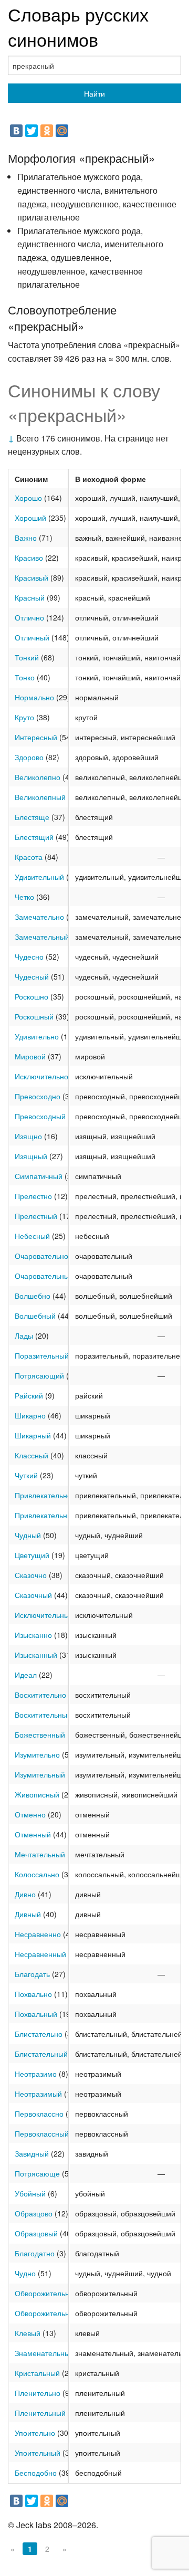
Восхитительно (40, 1695)
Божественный (40, 1734)
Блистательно (39, 2034)
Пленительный (40, 2413)
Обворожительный (47, 2313)
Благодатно (35, 2253)
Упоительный (38, 2453)
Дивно (25, 1894)
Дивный (28, 1914)
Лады (24, 1336)
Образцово (34, 2213)
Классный (31, 1455)
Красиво (29, 558)
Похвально (33, 1994)
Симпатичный (39, 1176)
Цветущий (32, 1555)
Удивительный (39, 877)
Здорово (29, 757)
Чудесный (32, 976)
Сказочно (31, 1575)
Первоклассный (42, 2133)
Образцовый (36, 2233)
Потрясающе (37, 2173)
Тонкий (27, 657)
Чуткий (26, 1475)
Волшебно (33, 1296)
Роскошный (34, 1016)
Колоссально (37, 1874)
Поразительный (42, 1355)
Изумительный (40, 1774)
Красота (29, 857)
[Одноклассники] (47, 131)
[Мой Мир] (62, 131)
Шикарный (33, 1435)
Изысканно (33, 1635)
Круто (24, 717)
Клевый (28, 2333)
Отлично (29, 617)
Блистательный (41, 2054)
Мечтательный (40, 1854)
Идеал (26, 1675)
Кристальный (37, 2373)
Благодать (32, 1974)
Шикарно (30, 1415)
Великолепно (38, 777)
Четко (24, 897)
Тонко (25, 677)
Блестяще (32, 817)
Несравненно (38, 1934)
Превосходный (40, 1116)
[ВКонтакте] (16, 131)
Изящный (31, 1156)
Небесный (32, 1236)
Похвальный (36, 2014)
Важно (26, 538)
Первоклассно (39, 2114)
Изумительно (37, 1754)
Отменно (30, 1814)
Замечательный (42, 937)
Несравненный (40, 1954)
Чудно (25, 2273)
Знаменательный (44, 2353)
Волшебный (35, 1316)
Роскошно (31, 996)
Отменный (33, 1834)
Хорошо (28, 498)
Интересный (36, 737)
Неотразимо (36, 2074)
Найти (94, 93)
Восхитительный (43, 1715)
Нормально (34, 697)
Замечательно (39, 917)
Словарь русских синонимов (78, 27)
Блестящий (34, 837)
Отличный (32, 637)
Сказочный (33, 1595)
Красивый (31, 577)
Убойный (30, 2193)
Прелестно (33, 1196)
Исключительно (41, 1076)
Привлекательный (46, 1515)
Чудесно (29, 956)
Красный (30, 597)
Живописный (37, 1794)
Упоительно (35, 2433)
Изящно (28, 1136)
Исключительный (44, 1615)
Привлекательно (43, 1495)
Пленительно (38, 2393)
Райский (29, 1395)
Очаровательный (44, 1276)
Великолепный (40, 797)
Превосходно (38, 1096)
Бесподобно (36, 2473)
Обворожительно (44, 2293)
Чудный (28, 1535)
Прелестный (36, 1216)
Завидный (32, 2153)
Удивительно (37, 1036)
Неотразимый (38, 2094)
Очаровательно (41, 1256)
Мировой (30, 1056)
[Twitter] (31, 131)
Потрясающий (39, 1375)
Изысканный (36, 1655)
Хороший (30, 518)
